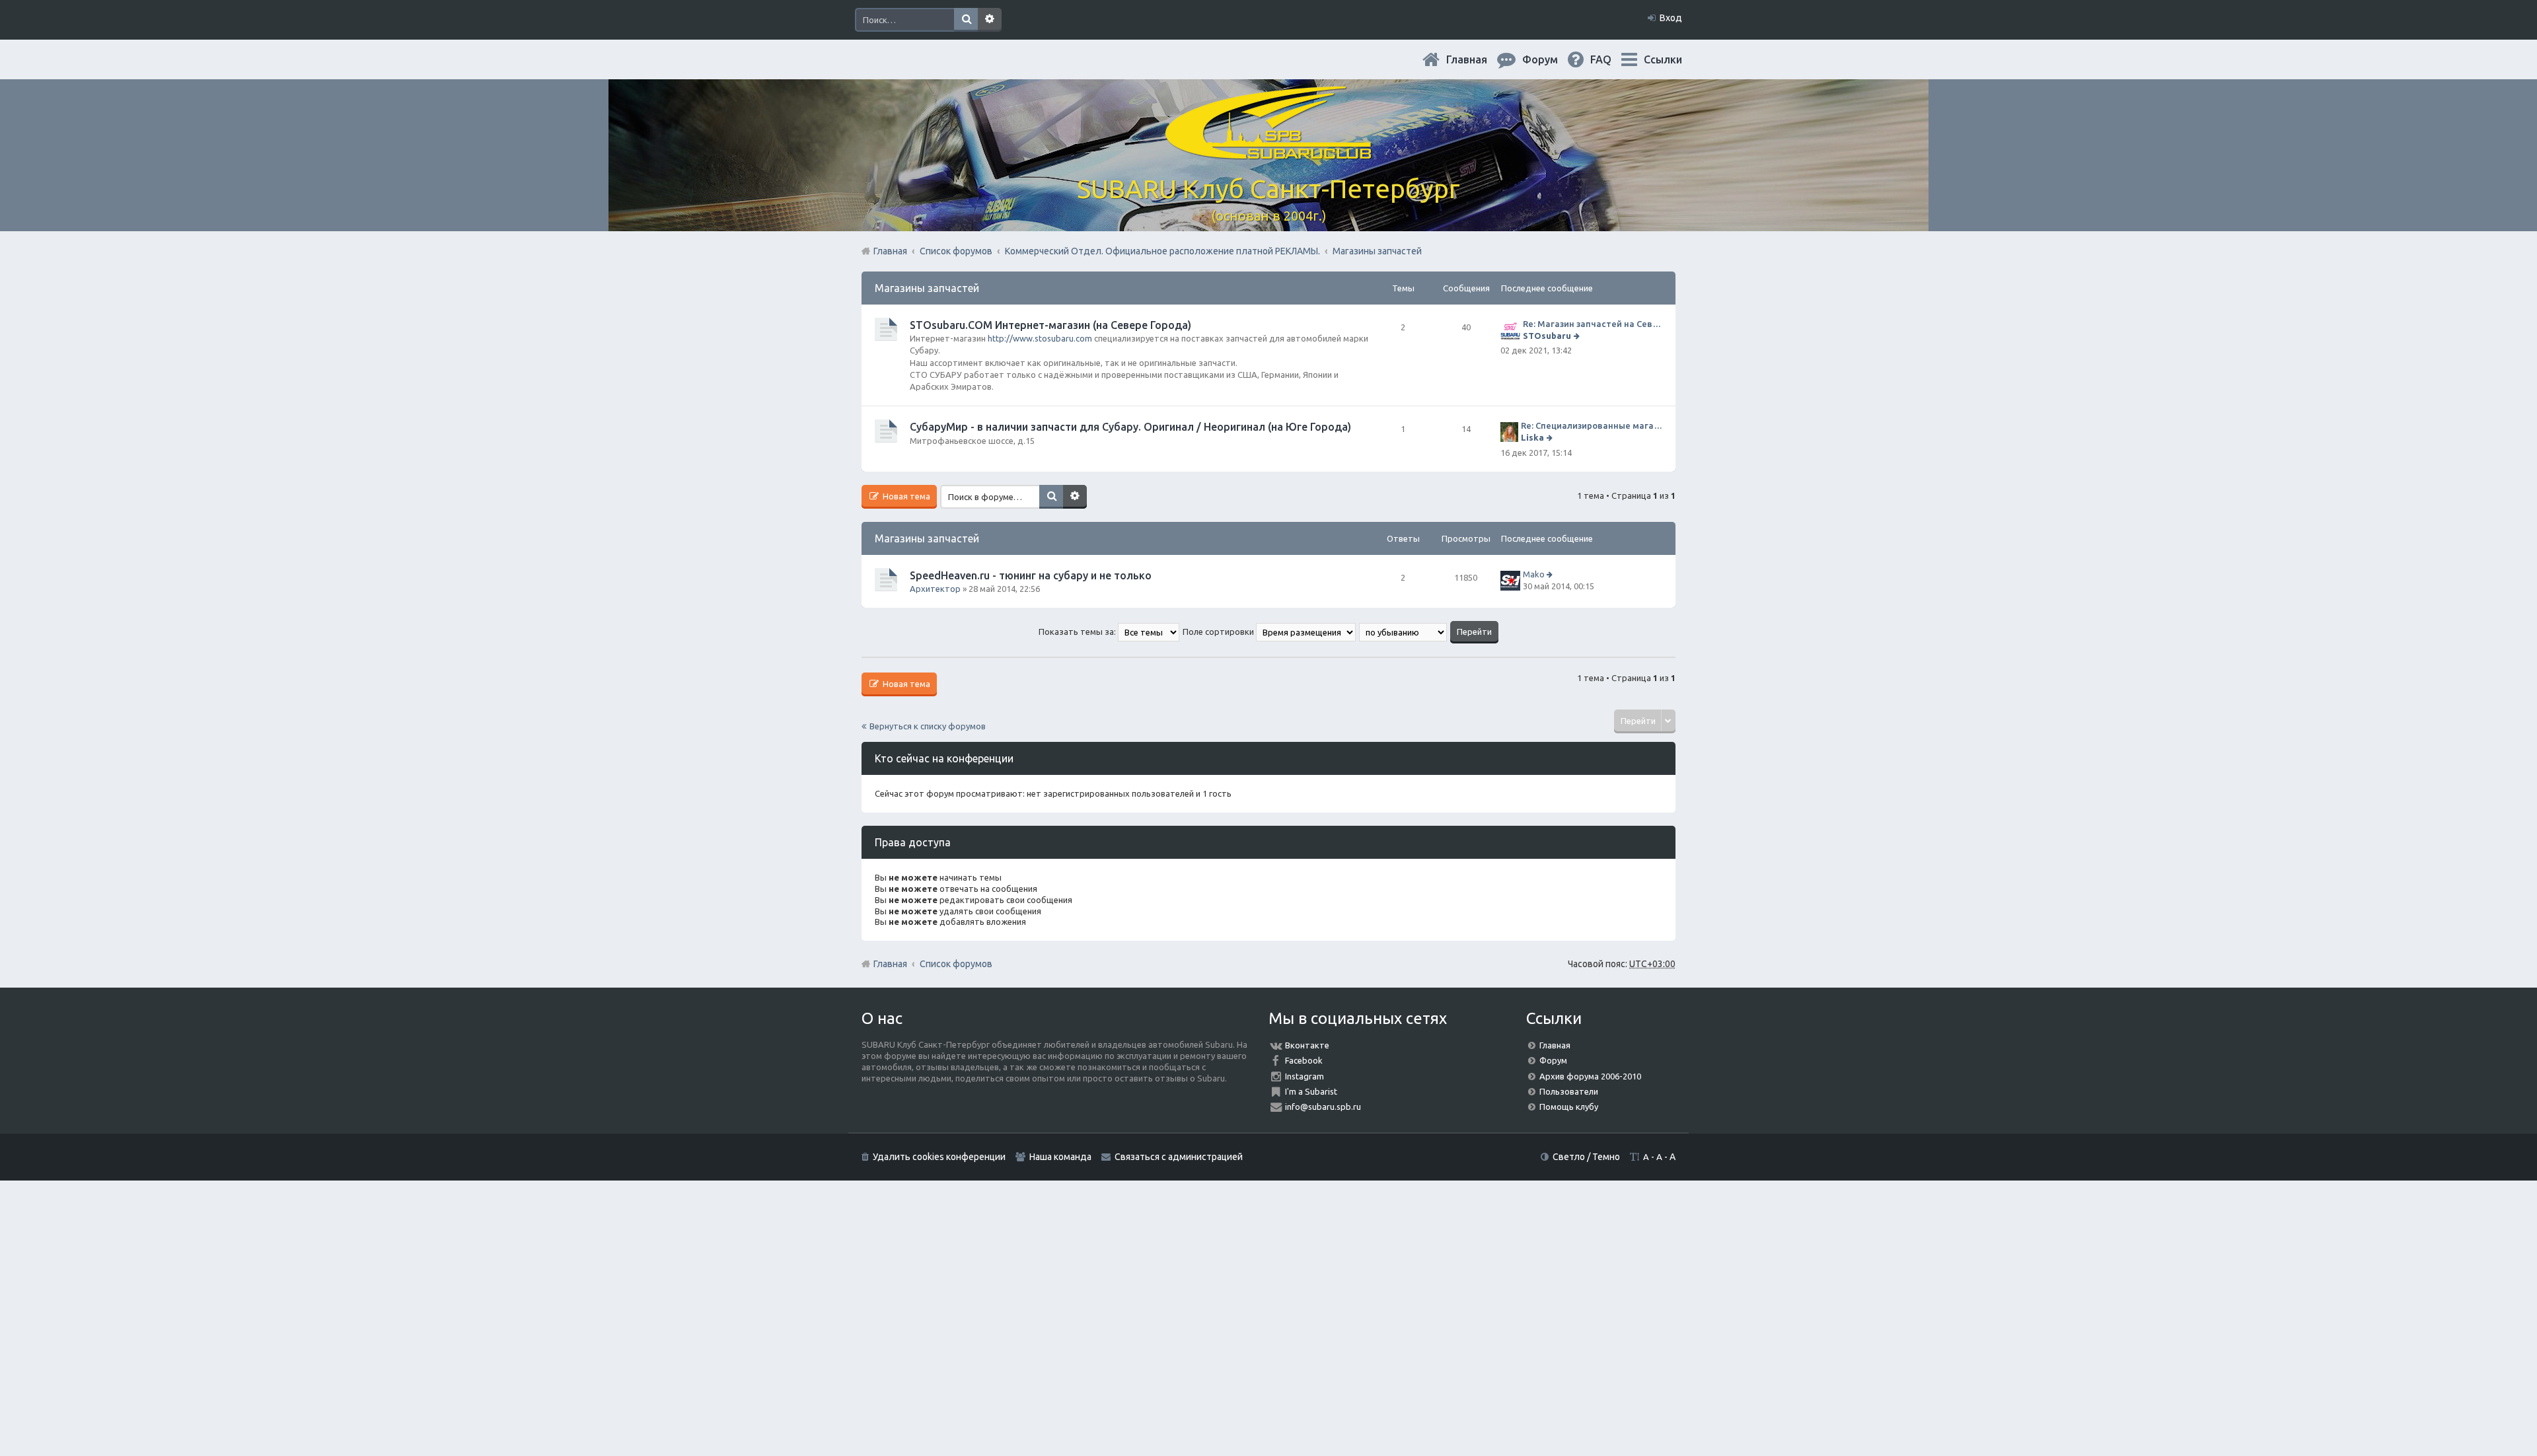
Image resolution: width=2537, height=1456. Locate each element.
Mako (1534, 574)
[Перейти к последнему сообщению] (1578, 336)
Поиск (966, 20)
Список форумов (956, 964)
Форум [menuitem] (1551, 59)
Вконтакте (1307, 1045)
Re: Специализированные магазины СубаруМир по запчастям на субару (1592, 425)
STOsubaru (1547, 336)
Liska (1532, 437)
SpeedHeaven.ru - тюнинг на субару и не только (1031, 575)
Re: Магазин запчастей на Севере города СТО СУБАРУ (1593, 324)
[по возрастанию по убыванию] (1404, 632)
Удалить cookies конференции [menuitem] (939, 1157)
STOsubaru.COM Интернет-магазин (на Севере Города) (1050, 325)
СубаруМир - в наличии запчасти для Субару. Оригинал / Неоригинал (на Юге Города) (1130, 427)
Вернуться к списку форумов (928, 726)
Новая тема (905, 496)
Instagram (1305, 1076)
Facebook (1304, 1060)
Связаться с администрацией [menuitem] (1179, 1157)
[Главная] (1268, 152)
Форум (1553, 1060)
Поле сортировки (1219, 632)
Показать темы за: (1078, 632)
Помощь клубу (1569, 1107)
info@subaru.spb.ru (1323, 1107)
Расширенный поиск (990, 20)
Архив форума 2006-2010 (1590, 1076)
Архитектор (935, 589)
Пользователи (1569, 1091)
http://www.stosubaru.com (1040, 338)
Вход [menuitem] (1671, 18)
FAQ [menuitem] (1611, 59)
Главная (1477, 59)
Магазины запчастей (927, 288)
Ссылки (1663, 59)
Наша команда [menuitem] (1060, 1157)
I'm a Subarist (1311, 1091)
